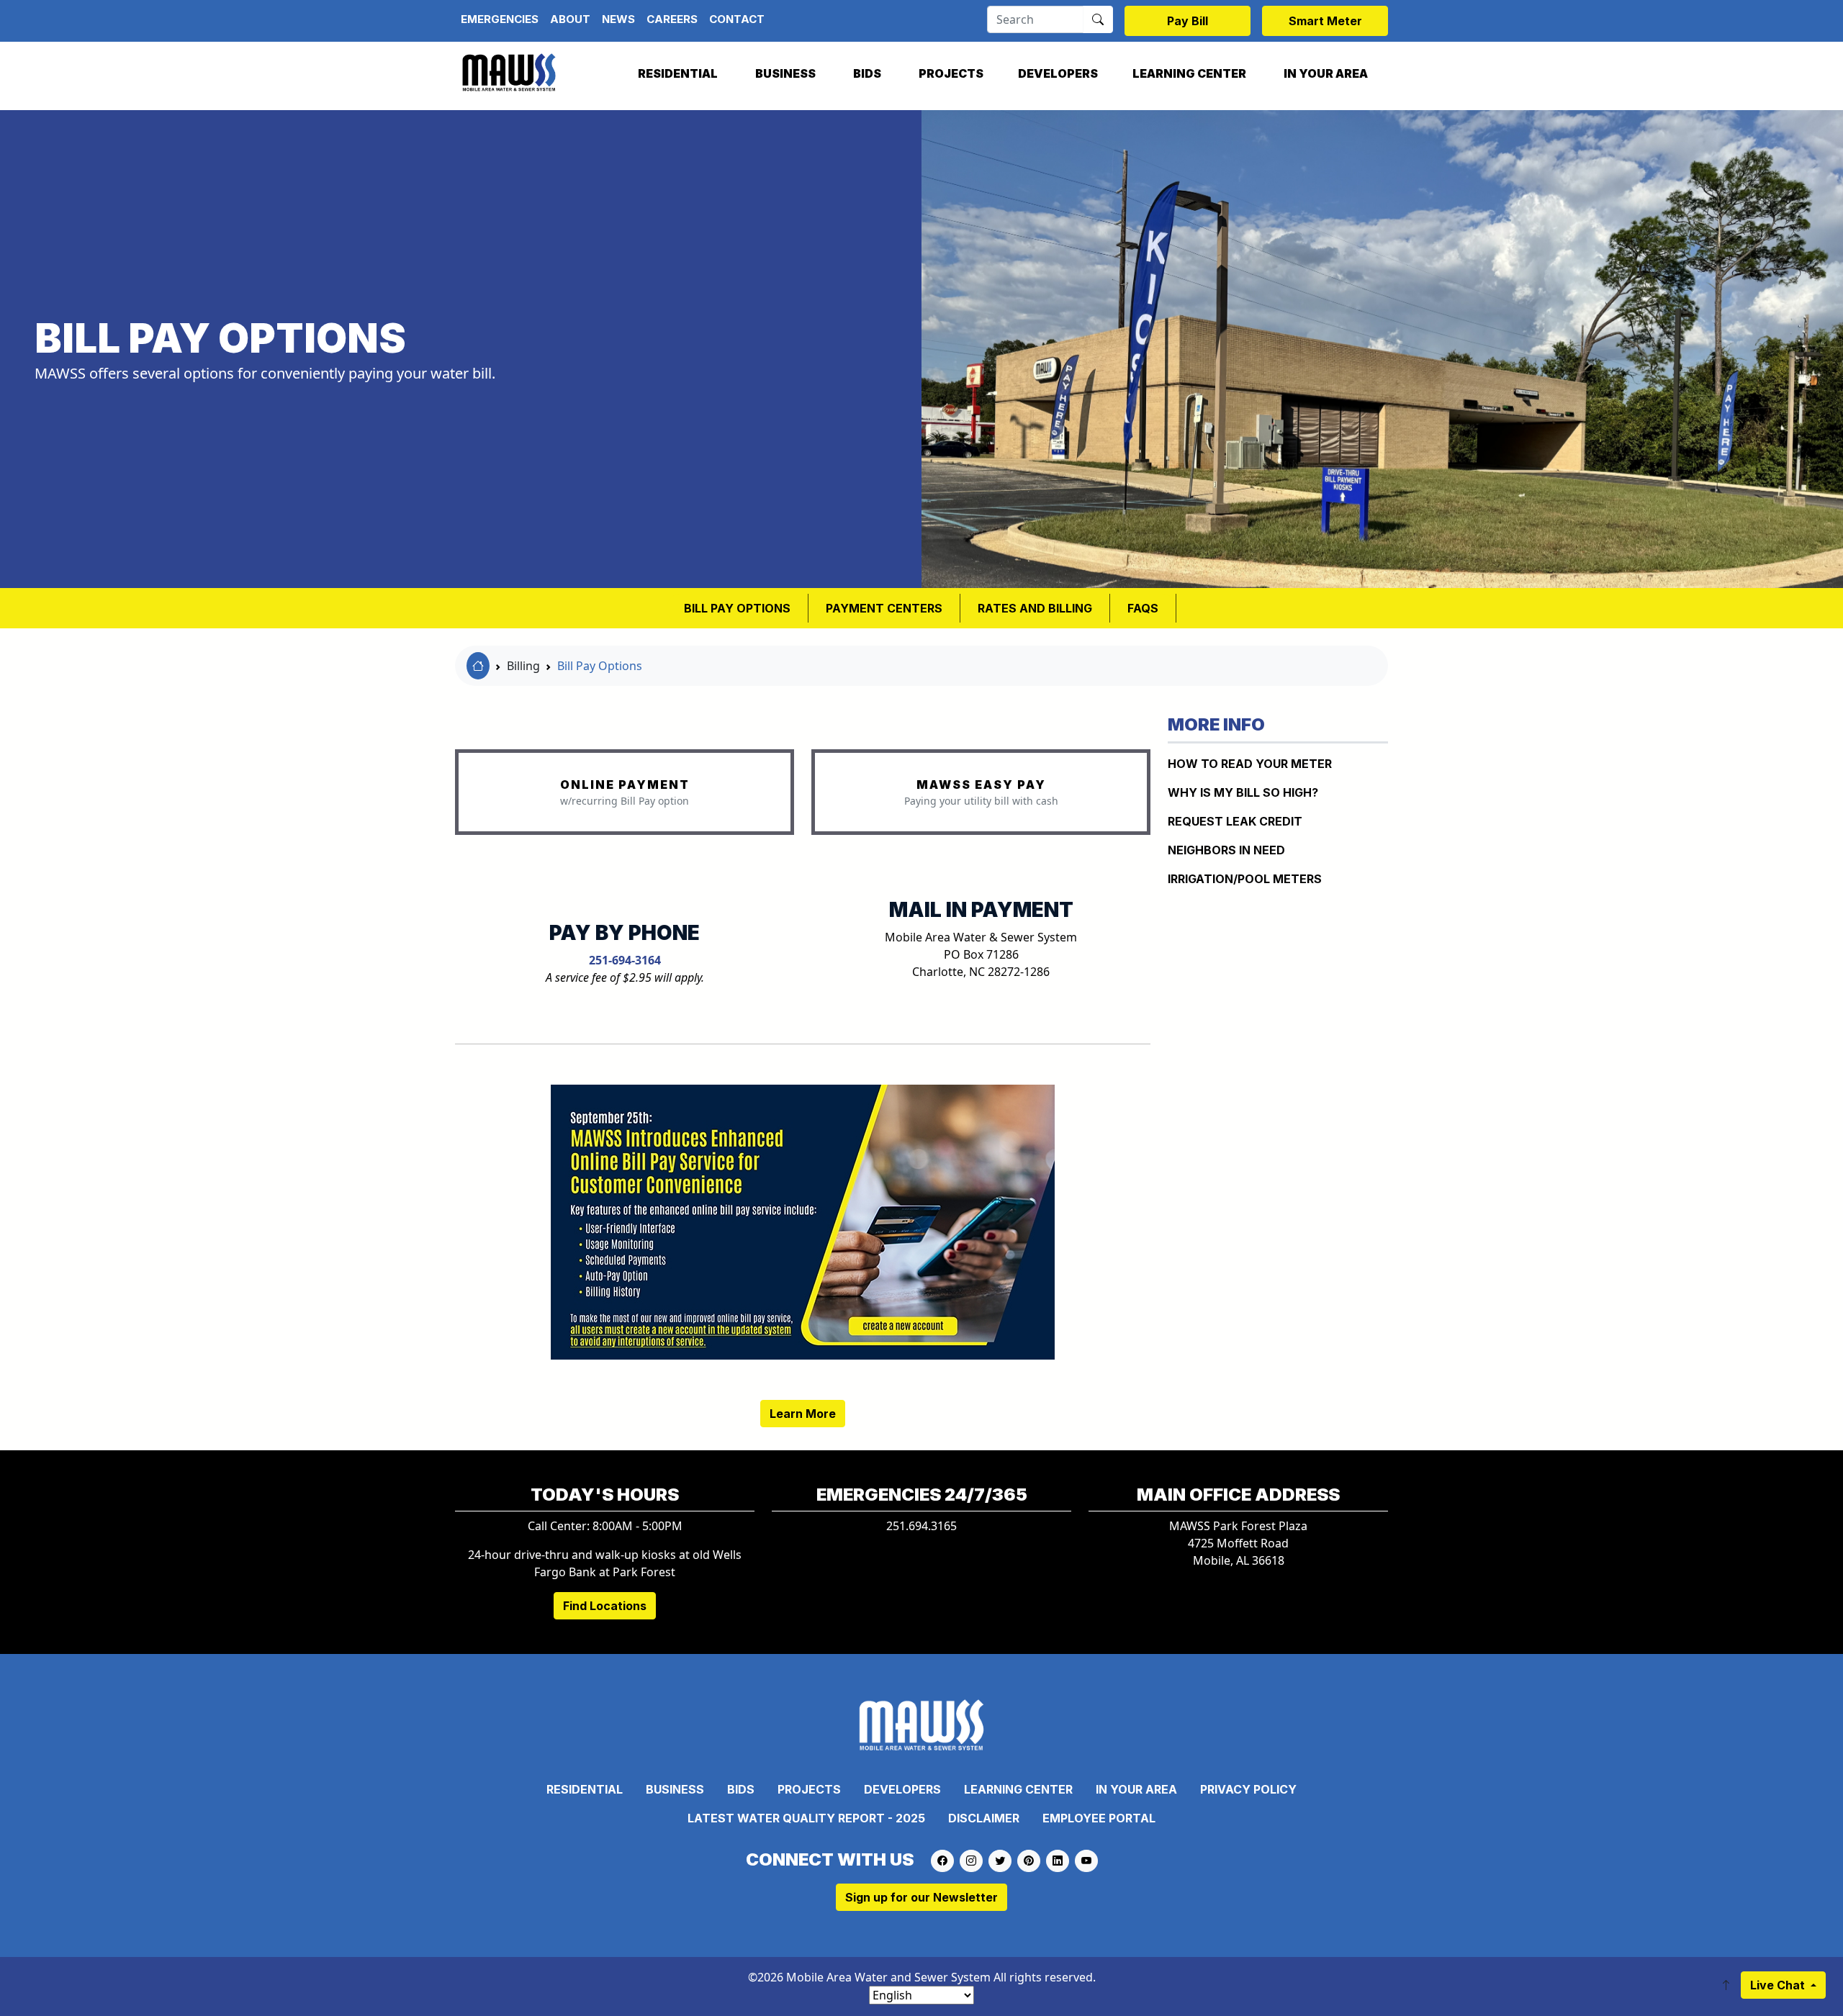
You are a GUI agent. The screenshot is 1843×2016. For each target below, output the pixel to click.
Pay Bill (1188, 21)
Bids (867, 73)
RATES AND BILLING (1035, 608)
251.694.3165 (921, 1526)
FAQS (1143, 608)
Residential (678, 73)
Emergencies (500, 19)
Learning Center (1189, 73)
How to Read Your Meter (1250, 764)
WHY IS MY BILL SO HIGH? (1243, 792)
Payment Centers (884, 608)
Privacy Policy (1248, 1789)
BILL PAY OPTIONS (737, 608)
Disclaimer (984, 1818)
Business (785, 73)
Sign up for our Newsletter (921, 1897)
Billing (523, 666)
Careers (672, 19)
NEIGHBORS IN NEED (1226, 850)
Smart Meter (1325, 21)
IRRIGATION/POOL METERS (1245, 879)
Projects (951, 73)
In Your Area (1326, 73)
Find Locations (605, 1606)
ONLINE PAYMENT (625, 785)
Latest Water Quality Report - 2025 (806, 1818)
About (570, 19)
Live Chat (1779, 1985)
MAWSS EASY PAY (981, 785)
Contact (737, 19)
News (618, 19)
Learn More (803, 1414)
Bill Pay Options (600, 666)
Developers (1058, 73)
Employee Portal (1099, 1818)
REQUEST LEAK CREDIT (1235, 821)
